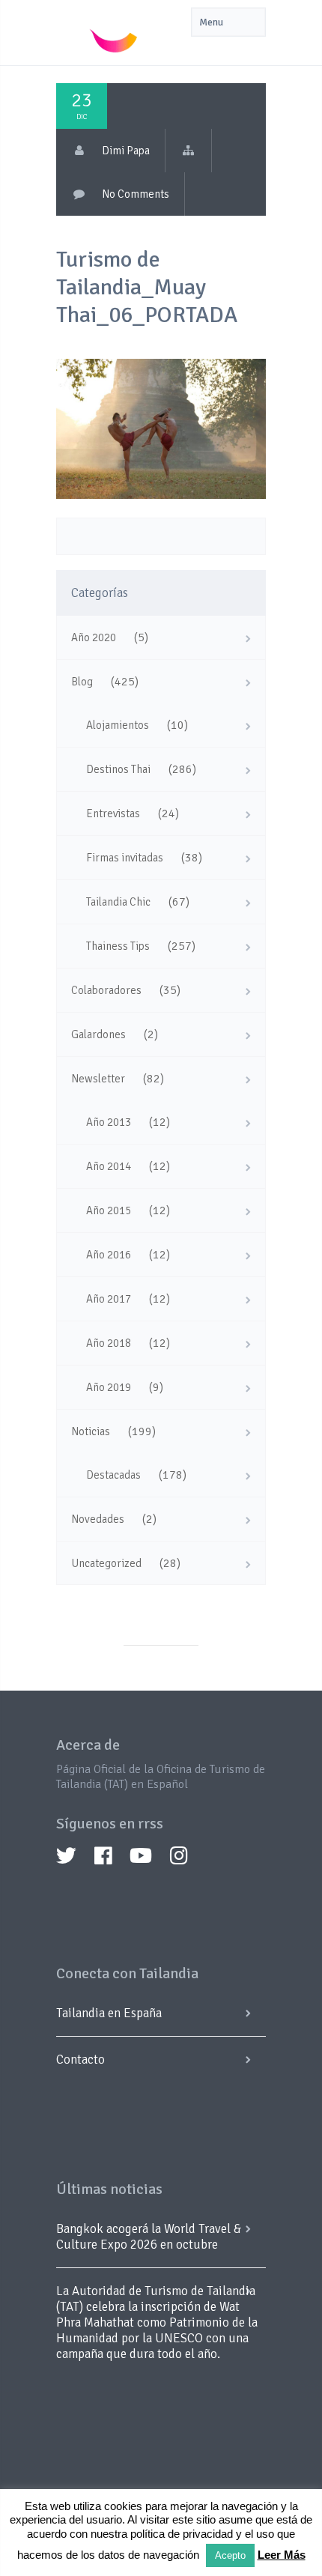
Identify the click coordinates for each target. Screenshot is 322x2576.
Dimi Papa (126, 151)
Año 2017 (109, 1299)
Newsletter (98, 1079)
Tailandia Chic (118, 902)
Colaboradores (106, 990)
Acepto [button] (230, 2555)
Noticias (91, 1431)
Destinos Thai (118, 769)
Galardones (98, 1034)
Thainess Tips (118, 946)
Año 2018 (109, 1343)
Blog (82, 682)
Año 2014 (109, 1166)
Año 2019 (109, 1387)
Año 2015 (109, 1210)
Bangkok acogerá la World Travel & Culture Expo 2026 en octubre (149, 2237)
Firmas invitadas (125, 858)
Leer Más (282, 2555)
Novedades (98, 1519)
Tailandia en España (109, 2013)
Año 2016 (109, 1255)
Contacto (80, 2060)
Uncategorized (106, 1563)
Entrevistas (113, 813)
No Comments (136, 194)
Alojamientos (118, 725)
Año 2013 (109, 1122)
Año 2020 (94, 637)
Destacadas (113, 1475)
